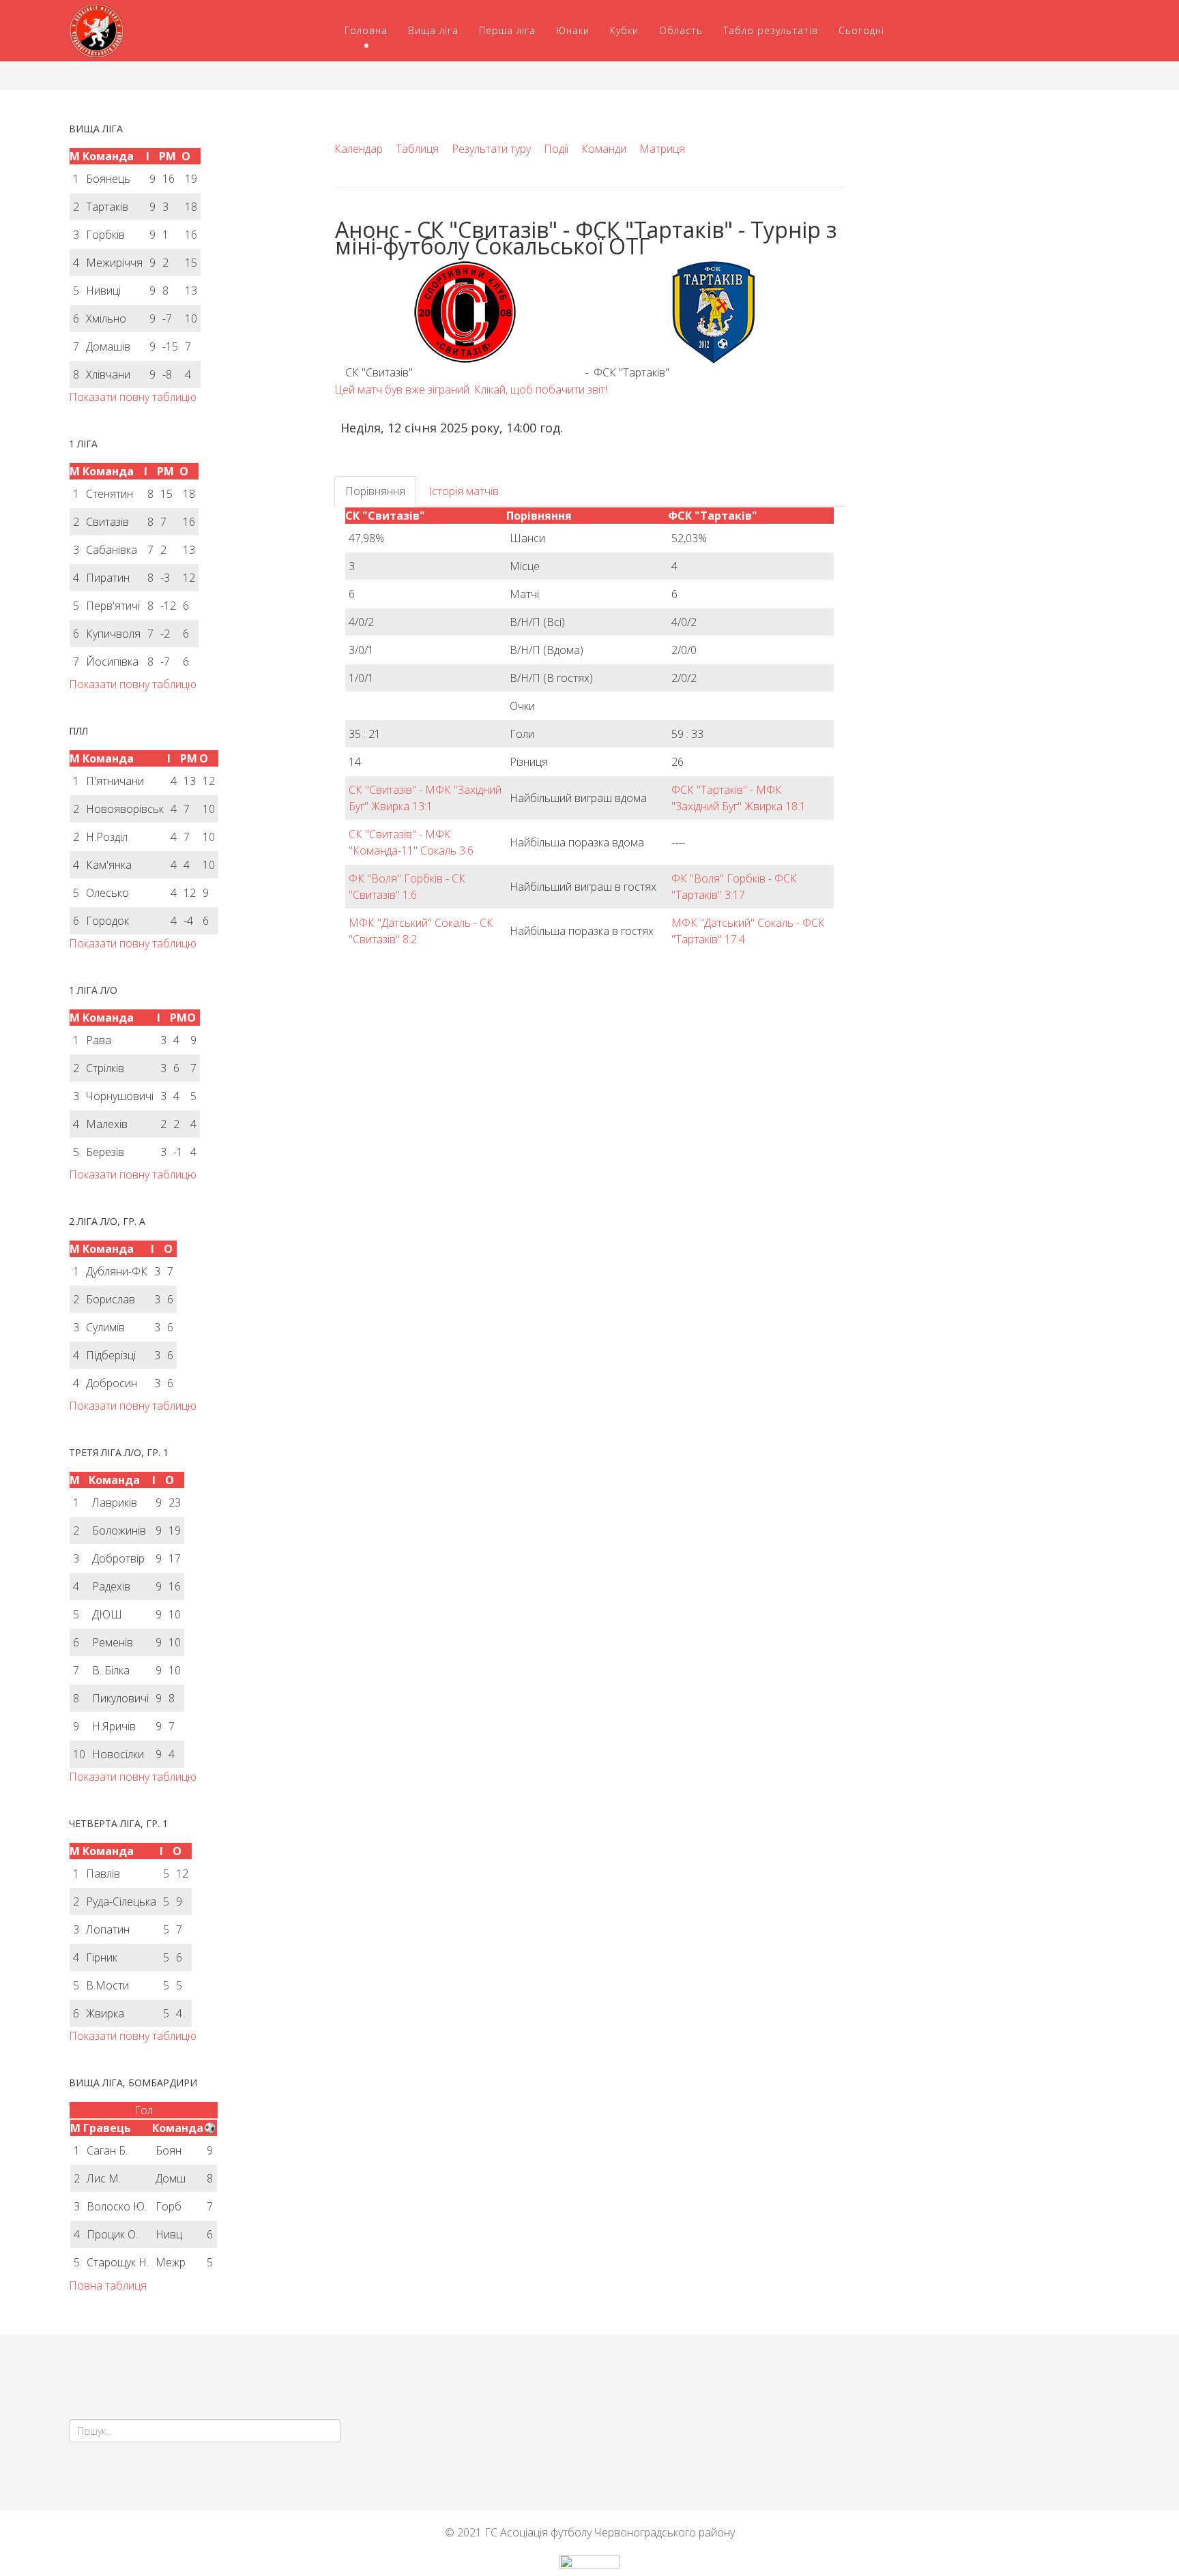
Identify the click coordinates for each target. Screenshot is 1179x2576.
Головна (366, 30)
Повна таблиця (108, 2285)
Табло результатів (771, 30)
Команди (604, 149)
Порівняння (375, 491)
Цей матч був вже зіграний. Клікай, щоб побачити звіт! (471, 389)
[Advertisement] (988, 220)
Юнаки (573, 30)
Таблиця (417, 149)
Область (681, 30)
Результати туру (491, 149)
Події (556, 149)
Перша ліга (507, 30)
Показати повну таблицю (133, 397)
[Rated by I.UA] (589, 2565)
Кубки (624, 30)
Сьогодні (861, 30)
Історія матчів (464, 491)
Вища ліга (433, 30)
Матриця (662, 149)
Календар (359, 149)
